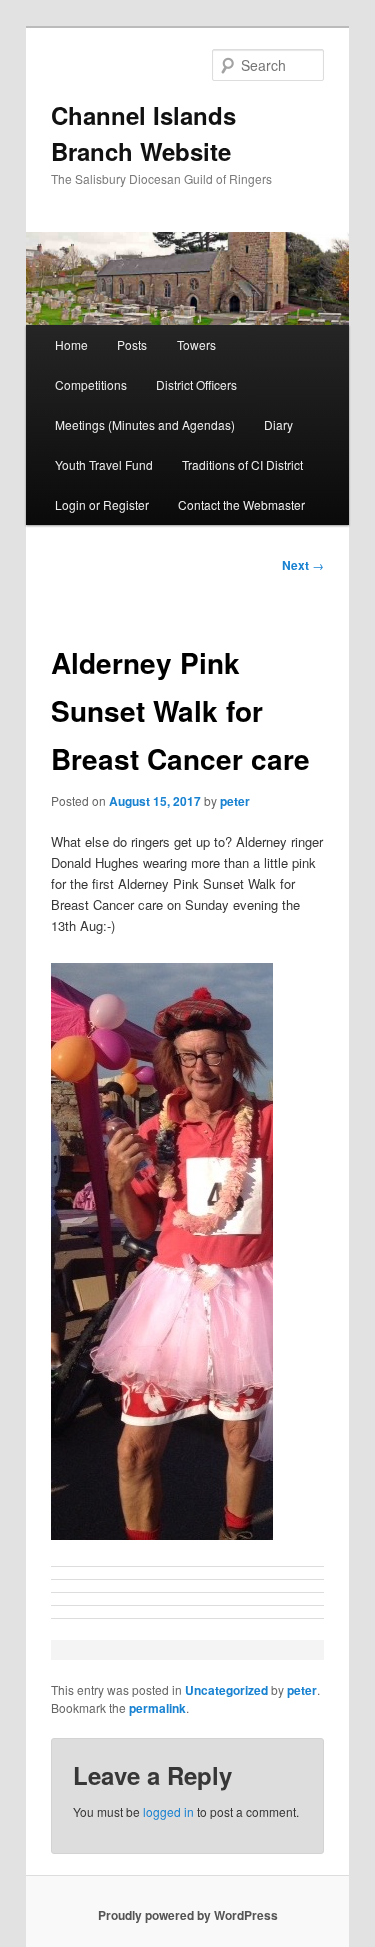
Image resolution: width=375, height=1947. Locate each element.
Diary (278, 424)
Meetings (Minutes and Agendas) (145, 424)
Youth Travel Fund (104, 464)
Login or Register (102, 504)
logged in (168, 1811)
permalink (157, 1708)
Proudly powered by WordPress (188, 1915)
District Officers (196, 384)
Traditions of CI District (242, 464)
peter (235, 801)
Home (71, 344)
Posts (132, 344)
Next (303, 565)
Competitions (91, 384)
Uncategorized (226, 1690)
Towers (196, 344)
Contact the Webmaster (241, 504)
